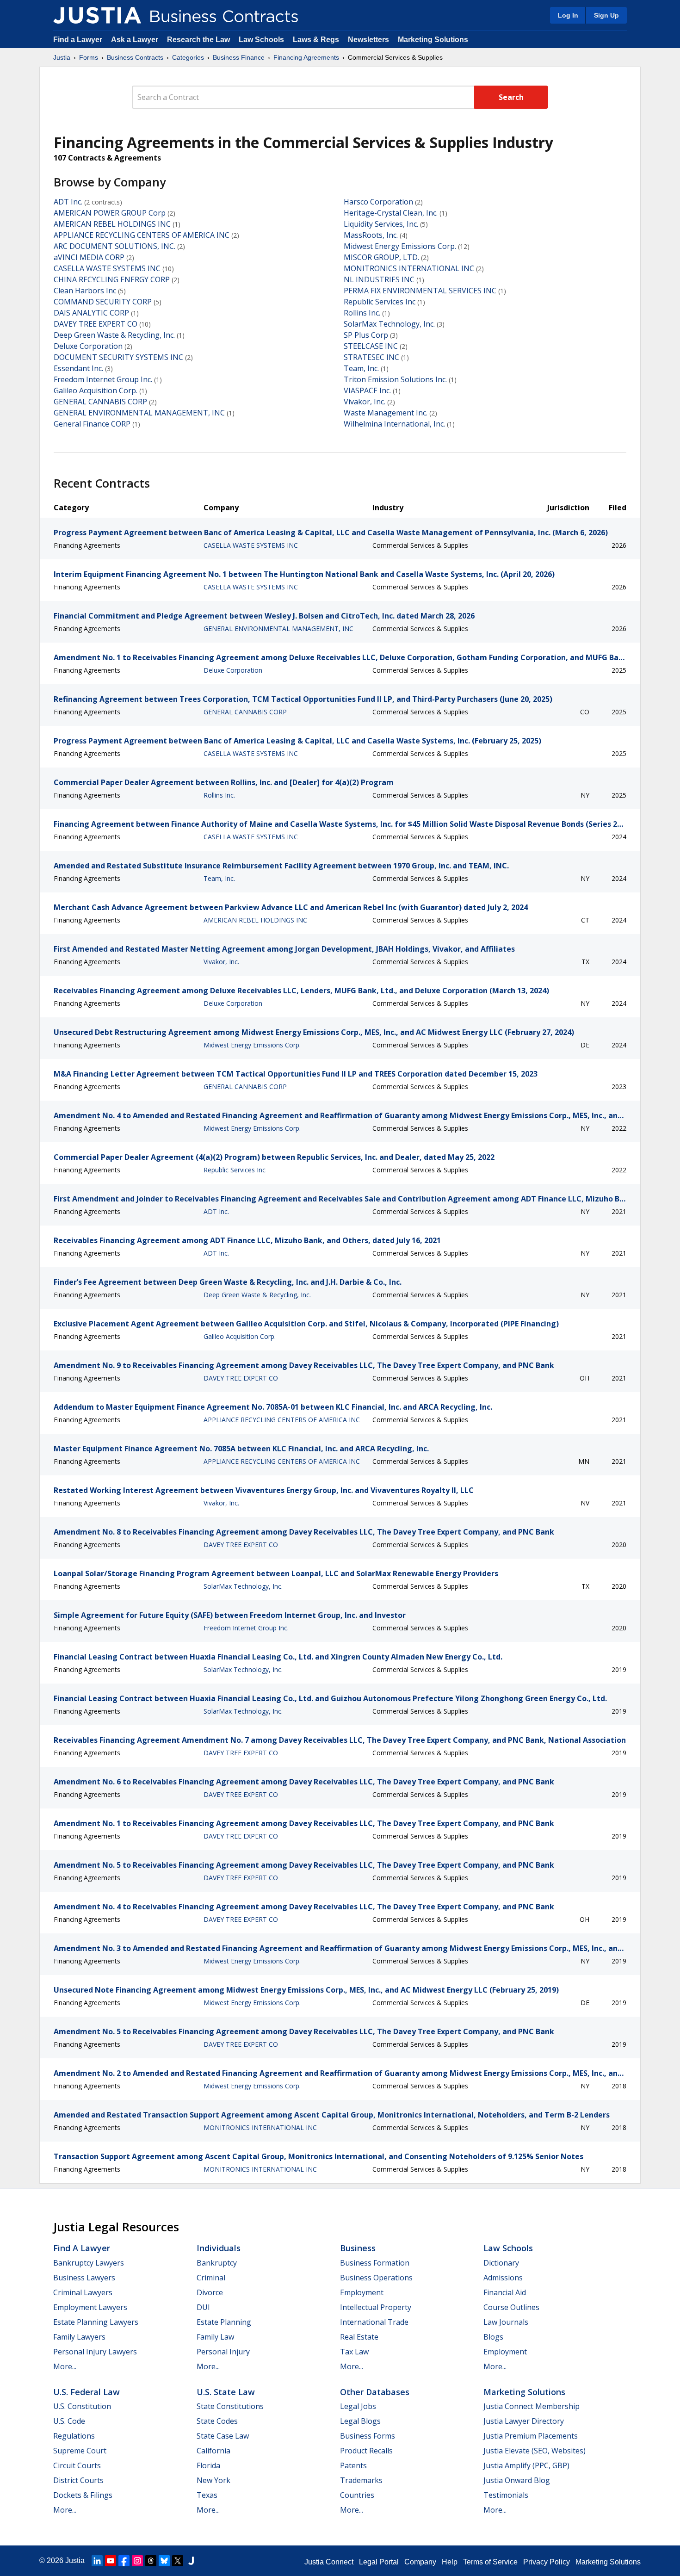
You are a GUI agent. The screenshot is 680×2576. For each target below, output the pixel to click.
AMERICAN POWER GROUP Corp (110, 213)
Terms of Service (490, 2562)
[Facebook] (124, 2561)
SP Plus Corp (366, 335)
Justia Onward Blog (517, 2480)
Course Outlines (511, 2307)
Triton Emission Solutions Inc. (395, 379)
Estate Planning (224, 2322)
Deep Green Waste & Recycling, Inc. (114, 335)
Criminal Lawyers (83, 2292)
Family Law (215, 2337)
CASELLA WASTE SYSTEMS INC (107, 268)
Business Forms (368, 2436)
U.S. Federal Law (87, 2392)
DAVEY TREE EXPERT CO (96, 324)
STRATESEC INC (371, 357)
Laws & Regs (316, 40)
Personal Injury (223, 2352)
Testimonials (506, 2495)
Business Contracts (135, 57)
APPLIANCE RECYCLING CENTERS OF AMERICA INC (142, 235)
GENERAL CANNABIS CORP (100, 402)
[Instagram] (137, 2561)
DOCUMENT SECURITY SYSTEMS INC (118, 357)
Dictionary (501, 2263)
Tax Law (354, 2352)
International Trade (374, 2322)
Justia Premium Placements (531, 2436)
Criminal (211, 2278)
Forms (89, 57)
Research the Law (198, 40)
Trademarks (361, 2480)
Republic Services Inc (380, 302)
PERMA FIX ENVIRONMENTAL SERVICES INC (420, 291)
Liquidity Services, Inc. (381, 224)
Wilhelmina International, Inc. (394, 424)
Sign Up (606, 15)
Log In (568, 15)
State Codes (217, 2421)
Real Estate (359, 2337)
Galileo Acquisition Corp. (96, 390)
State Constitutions (230, 2406)
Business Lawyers (84, 2278)
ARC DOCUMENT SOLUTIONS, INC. (114, 246)
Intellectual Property (376, 2307)
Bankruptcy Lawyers (89, 2263)
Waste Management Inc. (386, 413)
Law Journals (506, 2322)
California (213, 2451)
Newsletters (368, 40)
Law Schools (261, 40)
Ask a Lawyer (136, 40)
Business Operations (376, 2278)
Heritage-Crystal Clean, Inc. (391, 213)
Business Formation (375, 2263)
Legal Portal (379, 2562)
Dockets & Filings (83, 2495)
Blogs (493, 2337)
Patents (353, 2465)
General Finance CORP (92, 424)
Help (450, 2562)
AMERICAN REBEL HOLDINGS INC (112, 224)
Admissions (503, 2278)
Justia (62, 57)
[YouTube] (111, 2561)
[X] (178, 2561)
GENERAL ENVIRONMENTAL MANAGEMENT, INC (139, 413)
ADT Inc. (68, 202)
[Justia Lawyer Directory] (191, 2561)
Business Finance (239, 57)
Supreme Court (80, 2451)
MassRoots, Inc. (371, 235)
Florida (208, 2465)
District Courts (78, 2480)
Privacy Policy (547, 2562)
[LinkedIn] (97, 2561)
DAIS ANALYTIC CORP (91, 313)
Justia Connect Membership (532, 2406)
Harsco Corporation (378, 202)
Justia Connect (329, 2562)
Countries (357, 2495)
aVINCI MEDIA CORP (89, 257)
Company (420, 2562)
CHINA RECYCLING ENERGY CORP (112, 279)
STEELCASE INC (371, 346)
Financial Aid (505, 2292)
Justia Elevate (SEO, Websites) (535, 2451)
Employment (362, 2292)
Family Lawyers (79, 2337)
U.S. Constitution (82, 2406)
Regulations (74, 2436)
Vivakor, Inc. (365, 402)
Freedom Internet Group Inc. (103, 379)
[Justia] (97, 15)
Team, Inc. (361, 368)
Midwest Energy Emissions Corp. (400, 246)
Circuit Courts (77, 2465)
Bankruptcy (217, 2263)
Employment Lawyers (90, 2307)
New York (213, 2480)
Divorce (210, 2292)
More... (65, 2366)
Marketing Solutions (433, 40)
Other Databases (375, 2392)
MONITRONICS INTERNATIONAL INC (409, 268)
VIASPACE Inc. (367, 390)
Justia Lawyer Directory (524, 2421)
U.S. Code (69, 2421)
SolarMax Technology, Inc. (389, 324)
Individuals (219, 2248)
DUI (203, 2307)
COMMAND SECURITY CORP (103, 302)
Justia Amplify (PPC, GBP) (526, 2465)
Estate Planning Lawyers (96, 2322)
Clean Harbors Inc (85, 291)
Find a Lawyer (78, 40)
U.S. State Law (226, 2392)
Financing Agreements (306, 57)
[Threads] (151, 2561)
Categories (188, 57)
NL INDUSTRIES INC (379, 279)
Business (358, 2248)
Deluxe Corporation (88, 346)
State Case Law (223, 2436)
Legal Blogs (360, 2421)
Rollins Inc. (362, 313)
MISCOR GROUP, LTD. (381, 257)
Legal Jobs (358, 2406)
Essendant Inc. (78, 368)
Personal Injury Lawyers (95, 2352)
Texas (207, 2495)
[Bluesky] (164, 2561)
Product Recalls (366, 2451)
